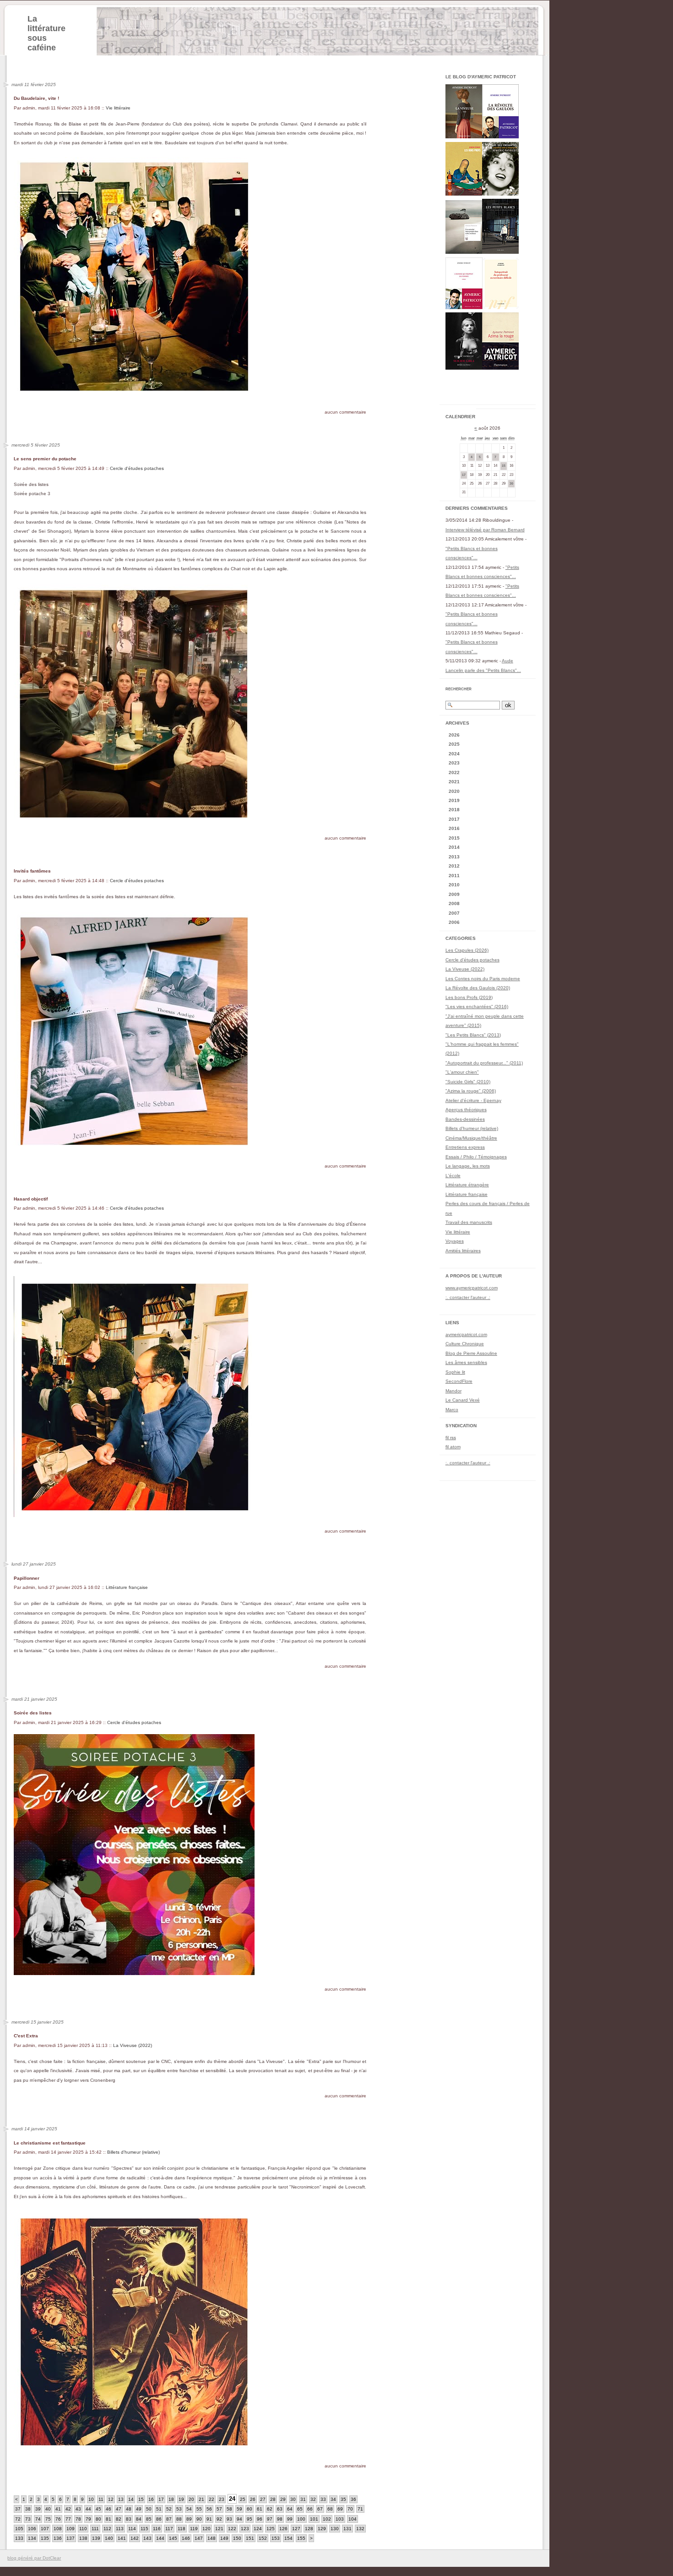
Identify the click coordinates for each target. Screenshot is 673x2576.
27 (263, 2499)
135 (45, 2538)
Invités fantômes (32, 871)
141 (122, 2538)
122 (232, 2529)
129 (322, 2529)
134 (32, 2538)
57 (219, 2509)
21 (201, 2499)
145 (173, 2538)
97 (270, 2519)
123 (245, 2529)
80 (98, 2519)
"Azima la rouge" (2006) (471, 1091)
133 (19, 2538)
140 (109, 2538)
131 (347, 2529)
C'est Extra (26, 2036)
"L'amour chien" (462, 1072)
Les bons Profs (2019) (469, 997)
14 (131, 2499)
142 (135, 2538)
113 (120, 2529)
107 (45, 2529)
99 (290, 2519)
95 (250, 2519)
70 (350, 2509)
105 (19, 2529)
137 (71, 2538)
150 (237, 2538)
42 (68, 2509)
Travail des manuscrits (469, 1222)
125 (271, 2529)
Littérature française (127, 1587)
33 (323, 2499)
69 (340, 2509)
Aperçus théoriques (466, 1110)
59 (239, 2509)
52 (169, 2509)
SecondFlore (459, 1381)
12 (111, 2499)
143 (147, 2538)
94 (239, 2519)
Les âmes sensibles (466, 1362)
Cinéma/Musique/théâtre (471, 1138)
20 (191, 2499)
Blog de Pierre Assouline (471, 1353)
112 (107, 2529)
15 (141, 2499)
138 (83, 2538)
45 (98, 2509)
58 (229, 2509)
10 (91, 2499)
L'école (453, 1176)
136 (58, 2538)
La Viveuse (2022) (133, 2045)
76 (58, 2519)
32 (313, 2499)
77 (68, 2519)
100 (301, 2519)
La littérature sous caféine (46, 33)
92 (219, 2519)
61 (260, 2509)
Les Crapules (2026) (467, 950)
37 (18, 2509)
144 (160, 2538)
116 (157, 2529)
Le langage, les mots (468, 1166)
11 (101, 2499)
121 (219, 2529)
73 (28, 2519)
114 (132, 2529)
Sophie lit (455, 1372)
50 (149, 2509)
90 (199, 2519)
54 (189, 2509)
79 (88, 2519)
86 (159, 2519)
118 (182, 2529)
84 (139, 2519)
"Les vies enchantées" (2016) (477, 1007)
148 (212, 2538)
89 (189, 2519)
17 (161, 2499)
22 (212, 2499)
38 (28, 2509)
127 (296, 2529)
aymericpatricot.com (466, 1334)
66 (310, 2509)
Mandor (453, 1391)
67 (320, 2509)
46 (109, 2509)
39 (38, 2509)
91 (209, 2519)
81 (109, 2519)
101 (314, 2519)
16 (151, 2499)
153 (276, 2538)
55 (199, 2509)
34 (333, 2499)
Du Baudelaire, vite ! (36, 98)
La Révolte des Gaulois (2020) (478, 988)
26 (253, 2499)
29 (283, 2499)
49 (139, 2509)
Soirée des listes (33, 1713)
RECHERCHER (459, 689)
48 (129, 2509)
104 (353, 2519)
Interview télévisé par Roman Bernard (485, 530)
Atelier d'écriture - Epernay (473, 1100)
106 (32, 2529)
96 (260, 2519)
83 (129, 2519)
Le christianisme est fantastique (50, 2143)
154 (288, 2538)
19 (181, 2499)
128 (309, 2529)
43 (78, 2509)
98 (280, 2519)
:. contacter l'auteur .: (468, 1297)
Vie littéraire (118, 108)
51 (159, 2509)
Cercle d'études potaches (137, 468)
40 (48, 2509)
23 (222, 2499)
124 (258, 2529)
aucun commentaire (345, 412)
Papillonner (27, 1578)
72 (18, 2519)
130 (335, 2529)
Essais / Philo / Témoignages (476, 1157)
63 (280, 2509)
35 (343, 2499)
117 (169, 2529)
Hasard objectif (31, 1199)
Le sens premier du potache (45, 459)
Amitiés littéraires (463, 1251)
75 (48, 2519)
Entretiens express (465, 1147)
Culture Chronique (465, 1344)
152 (263, 2538)
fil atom (453, 1447)
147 (199, 2538)
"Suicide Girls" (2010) (468, 1082)
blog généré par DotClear (34, 2558)
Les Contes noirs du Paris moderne (483, 979)
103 (340, 2519)
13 (121, 2499)
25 (243, 2499)
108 (58, 2529)
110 (83, 2529)
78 (78, 2519)
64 (290, 2509)
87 (169, 2519)
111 (95, 2529)
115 (144, 2529)
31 (303, 2499)
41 (58, 2509)
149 (224, 2538)
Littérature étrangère (467, 1185)
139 (96, 2538)
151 (250, 2538)
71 (360, 2509)
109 (71, 2529)
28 (273, 2499)
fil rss (451, 1438)
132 (360, 2529)
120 (206, 2529)
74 (38, 2519)
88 (179, 2519)
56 (209, 2509)
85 (149, 2519)
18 (171, 2499)
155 (301, 2538)
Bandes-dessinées (465, 1119)
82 (119, 2519)
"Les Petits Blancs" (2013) (473, 1035)
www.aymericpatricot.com (472, 1288)
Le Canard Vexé (463, 1400)
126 (283, 2529)
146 (186, 2538)
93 (229, 2519)
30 (293, 2499)
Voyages (455, 1241)
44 (88, 2509)
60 (250, 2509)
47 (119, 2509)
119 (194, 2529)
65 (300, 2509)
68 (330, 2509)
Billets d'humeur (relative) (133, 2152)
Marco (452, 1410)
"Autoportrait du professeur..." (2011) (484, 1063)
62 (270, 2509)
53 (179, 2509)
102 (327, 2519)
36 (353, 2499)
